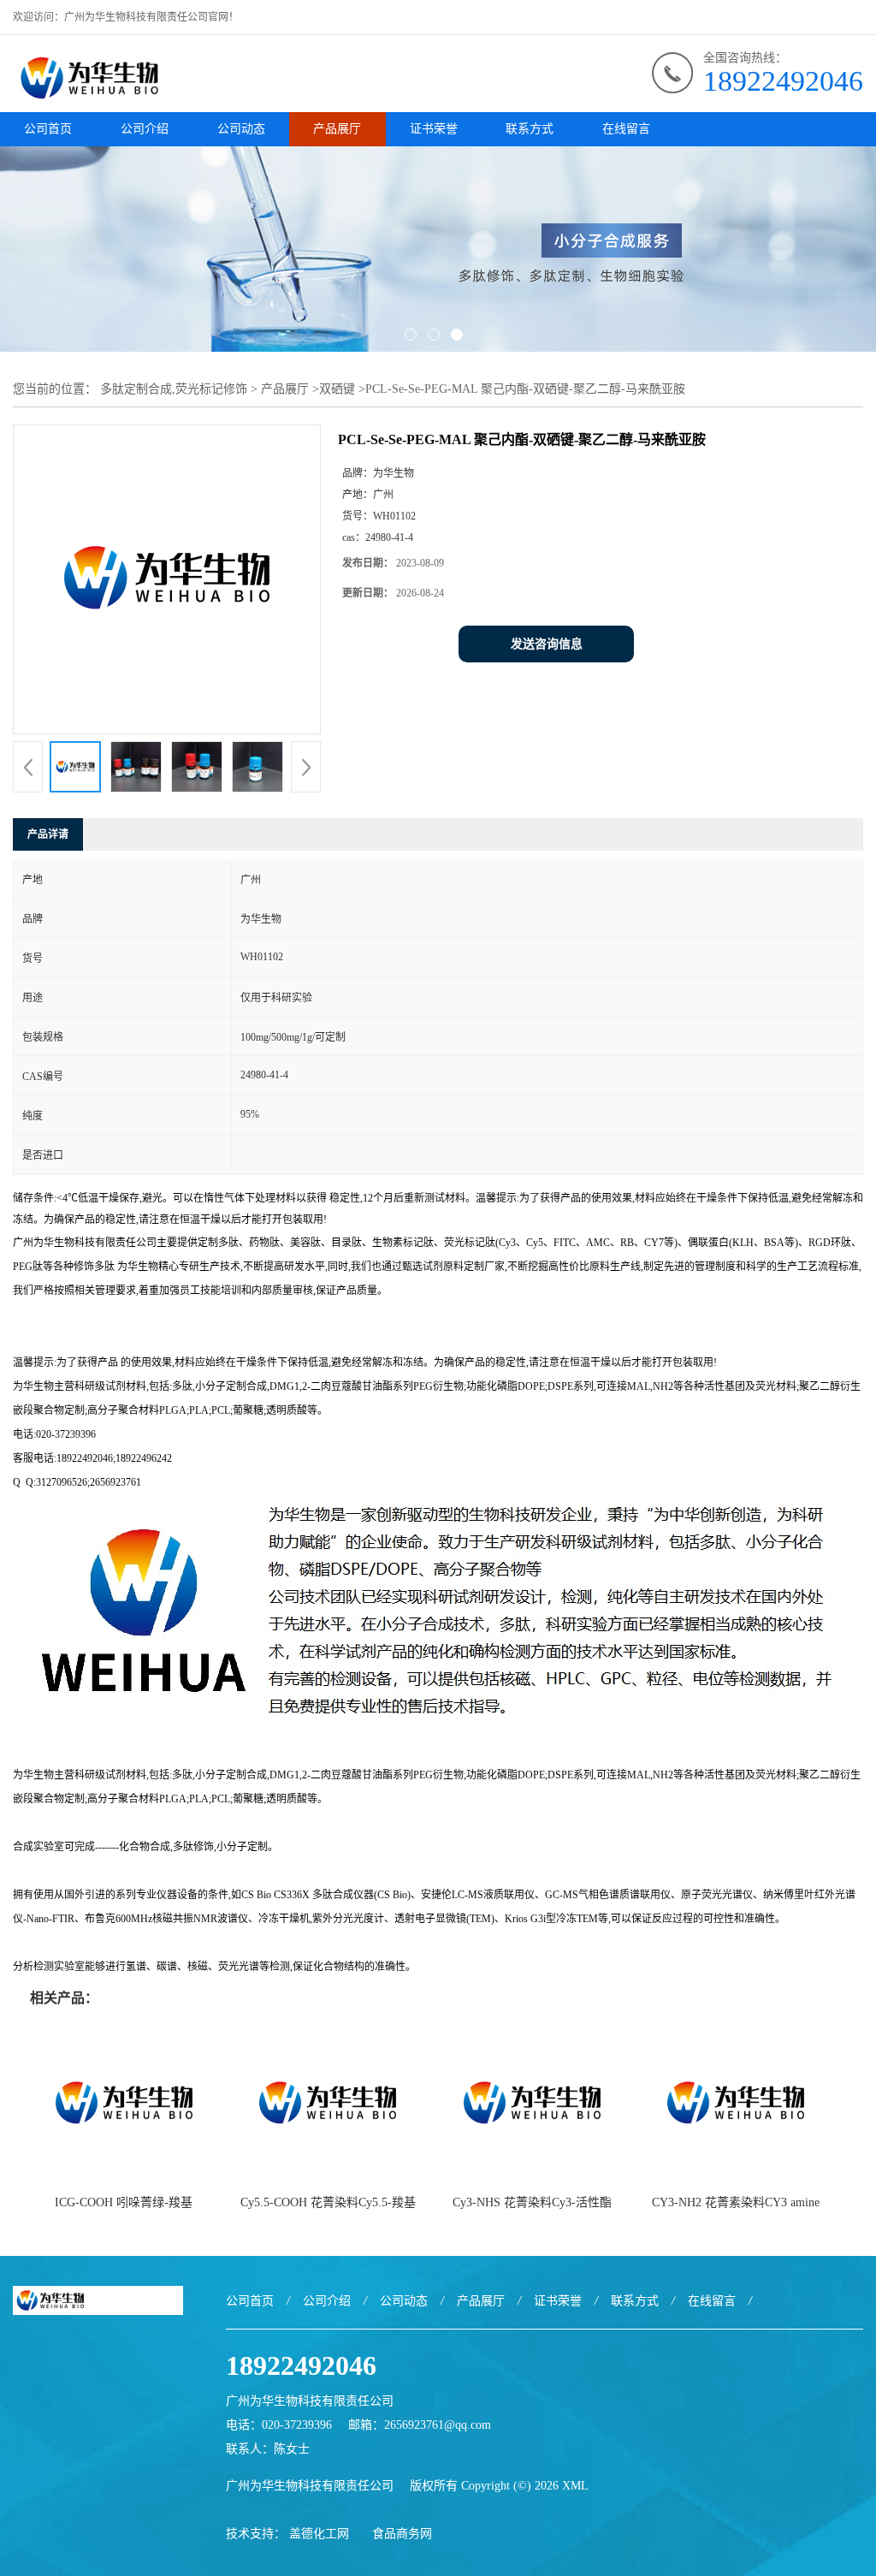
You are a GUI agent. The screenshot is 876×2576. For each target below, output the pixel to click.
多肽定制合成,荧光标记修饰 (174, 389)
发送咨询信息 (547, 644)
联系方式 (530, 129)
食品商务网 (402, 2534)
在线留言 (626, 129)
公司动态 (241, 129)
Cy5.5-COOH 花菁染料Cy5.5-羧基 (328, 2202)
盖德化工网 (319, 2534)
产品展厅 (337, 129)
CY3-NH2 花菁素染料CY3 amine (736, 2202)
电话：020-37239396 (279, 2425)
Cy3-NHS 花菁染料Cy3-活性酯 (532, 2202)
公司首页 (48, 129)
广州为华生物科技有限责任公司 (310, 2486)
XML (575, 2486)
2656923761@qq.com (438, 2425)
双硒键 (337, 389)
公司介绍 (145, 129)
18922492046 (783, 81)
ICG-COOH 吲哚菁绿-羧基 (124, 2202)
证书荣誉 (434, 129)
